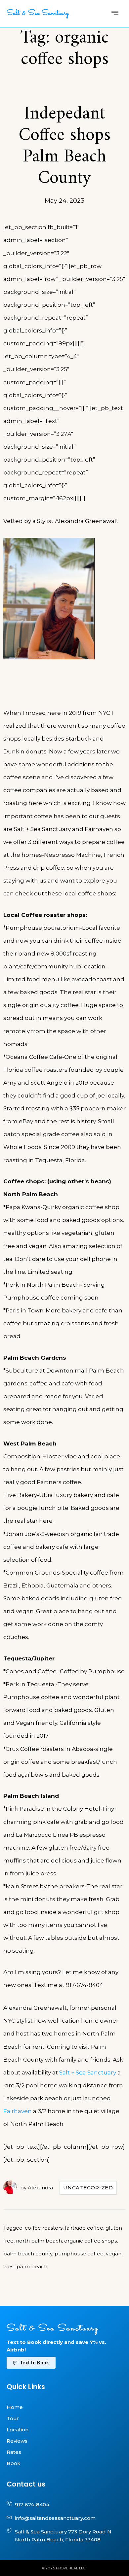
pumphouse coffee (79, 2254)
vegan (114, 2254)
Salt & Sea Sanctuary (38, 14)
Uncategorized (88, 2188)
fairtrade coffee (84, 2228)
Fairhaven (18, 2111)
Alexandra (40, 2188)
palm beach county (28, 2254)
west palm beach (25, 2266)
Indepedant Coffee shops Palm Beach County (64, 146)
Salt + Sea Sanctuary (88, 2072)
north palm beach (39, 2241)
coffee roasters (44, 2228)
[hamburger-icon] (115, 14)
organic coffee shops (90, 2241)
